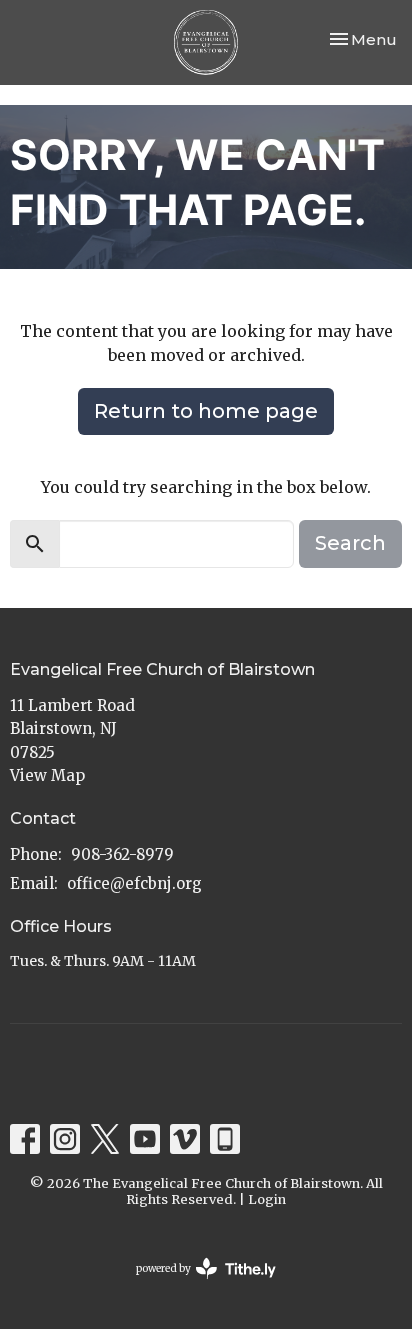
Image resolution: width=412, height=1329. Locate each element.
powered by (196, 1285)
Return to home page (206, 411)
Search (350, 543)
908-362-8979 (122, 854)
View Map (47, 775)
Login (267, 1199)
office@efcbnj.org (134, 883)
